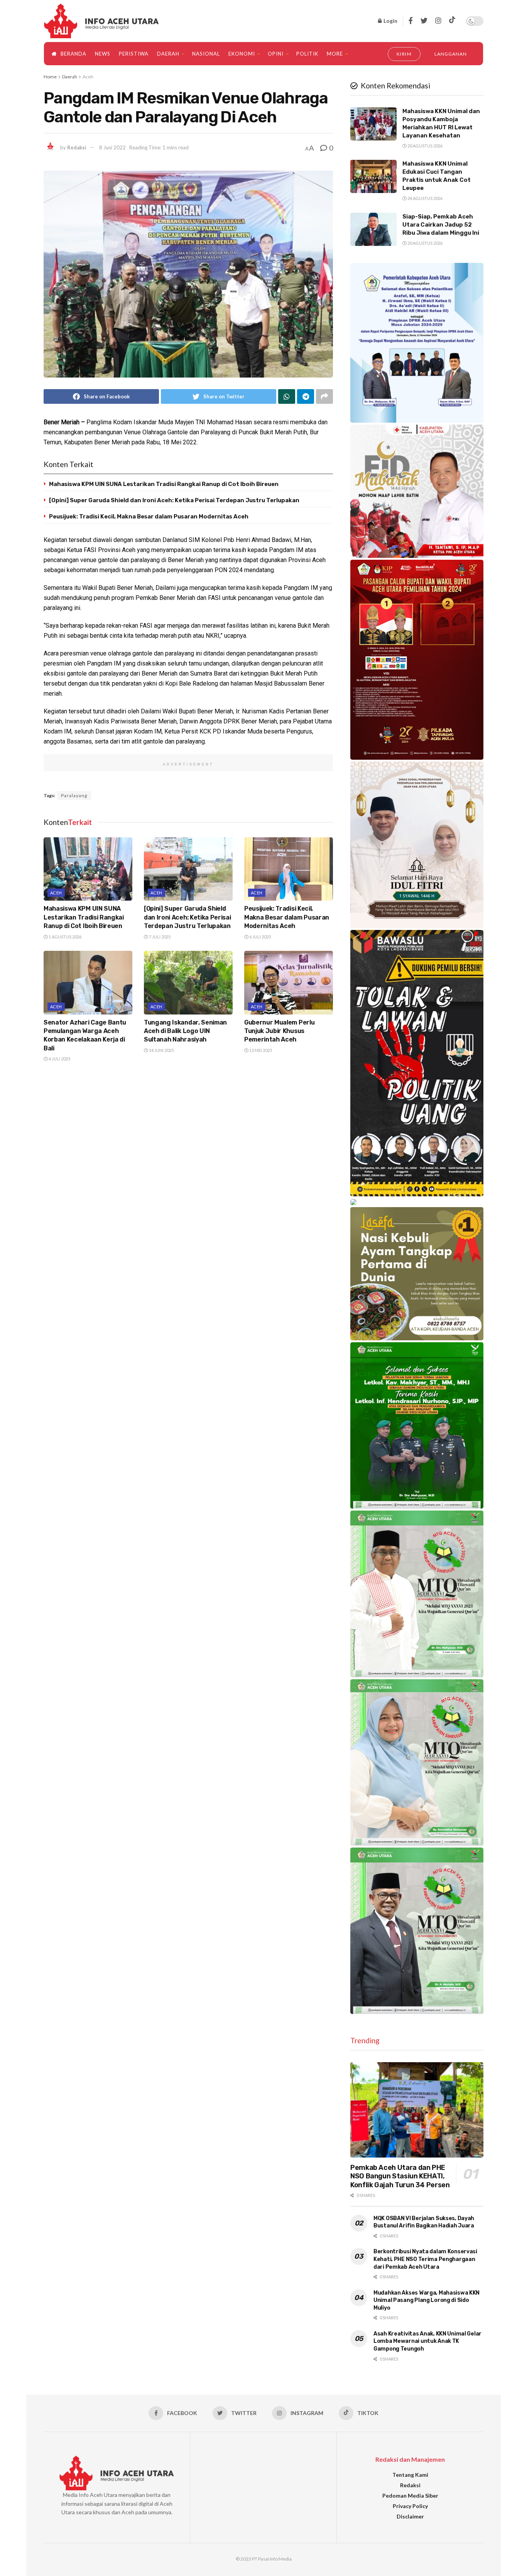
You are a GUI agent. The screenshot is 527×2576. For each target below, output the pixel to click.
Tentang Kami (410, 2475)
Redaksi (77, 147)
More (335, 54)
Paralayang (74, 795)
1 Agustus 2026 (65, 937)
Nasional (206, 54)
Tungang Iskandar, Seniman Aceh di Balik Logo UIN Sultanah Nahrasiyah (185, 1031)
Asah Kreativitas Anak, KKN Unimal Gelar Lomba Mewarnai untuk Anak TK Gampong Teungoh (427, 2341)
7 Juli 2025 (159, 937)
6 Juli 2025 (260, 937)
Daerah (168, 54)
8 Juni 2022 (112, 147)
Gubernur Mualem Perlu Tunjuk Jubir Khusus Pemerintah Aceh (279, 1031)
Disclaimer (410, 2516)
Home (50, 77)
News (103, 54)
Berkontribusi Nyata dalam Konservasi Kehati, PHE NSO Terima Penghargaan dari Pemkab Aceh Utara (425, 2259)
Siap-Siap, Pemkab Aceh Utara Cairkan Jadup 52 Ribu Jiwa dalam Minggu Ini (441, 225)
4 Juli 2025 (59, 1059)
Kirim (404, 54)
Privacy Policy (410, 2506)
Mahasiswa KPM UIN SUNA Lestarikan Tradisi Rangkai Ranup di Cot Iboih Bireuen (164, 484)
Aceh (88, 77)
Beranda (73, 54)
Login (390, 21)
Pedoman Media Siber (410, 2496)
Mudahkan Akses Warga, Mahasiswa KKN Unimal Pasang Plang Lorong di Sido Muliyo (426, 2300)
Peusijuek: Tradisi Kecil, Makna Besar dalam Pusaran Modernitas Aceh (149, 517)
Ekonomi (242, 54)
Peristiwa (134, 54)
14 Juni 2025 (161, 1050)
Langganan (451, 54)
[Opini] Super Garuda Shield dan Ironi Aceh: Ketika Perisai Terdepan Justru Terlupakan (174, 500)
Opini (276, 54)
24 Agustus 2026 (425, 198)
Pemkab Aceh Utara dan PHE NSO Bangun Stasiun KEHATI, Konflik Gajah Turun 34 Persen (400, 2176)
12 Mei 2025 (260, 1050)
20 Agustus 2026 (425, 146)
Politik (307, 54)
